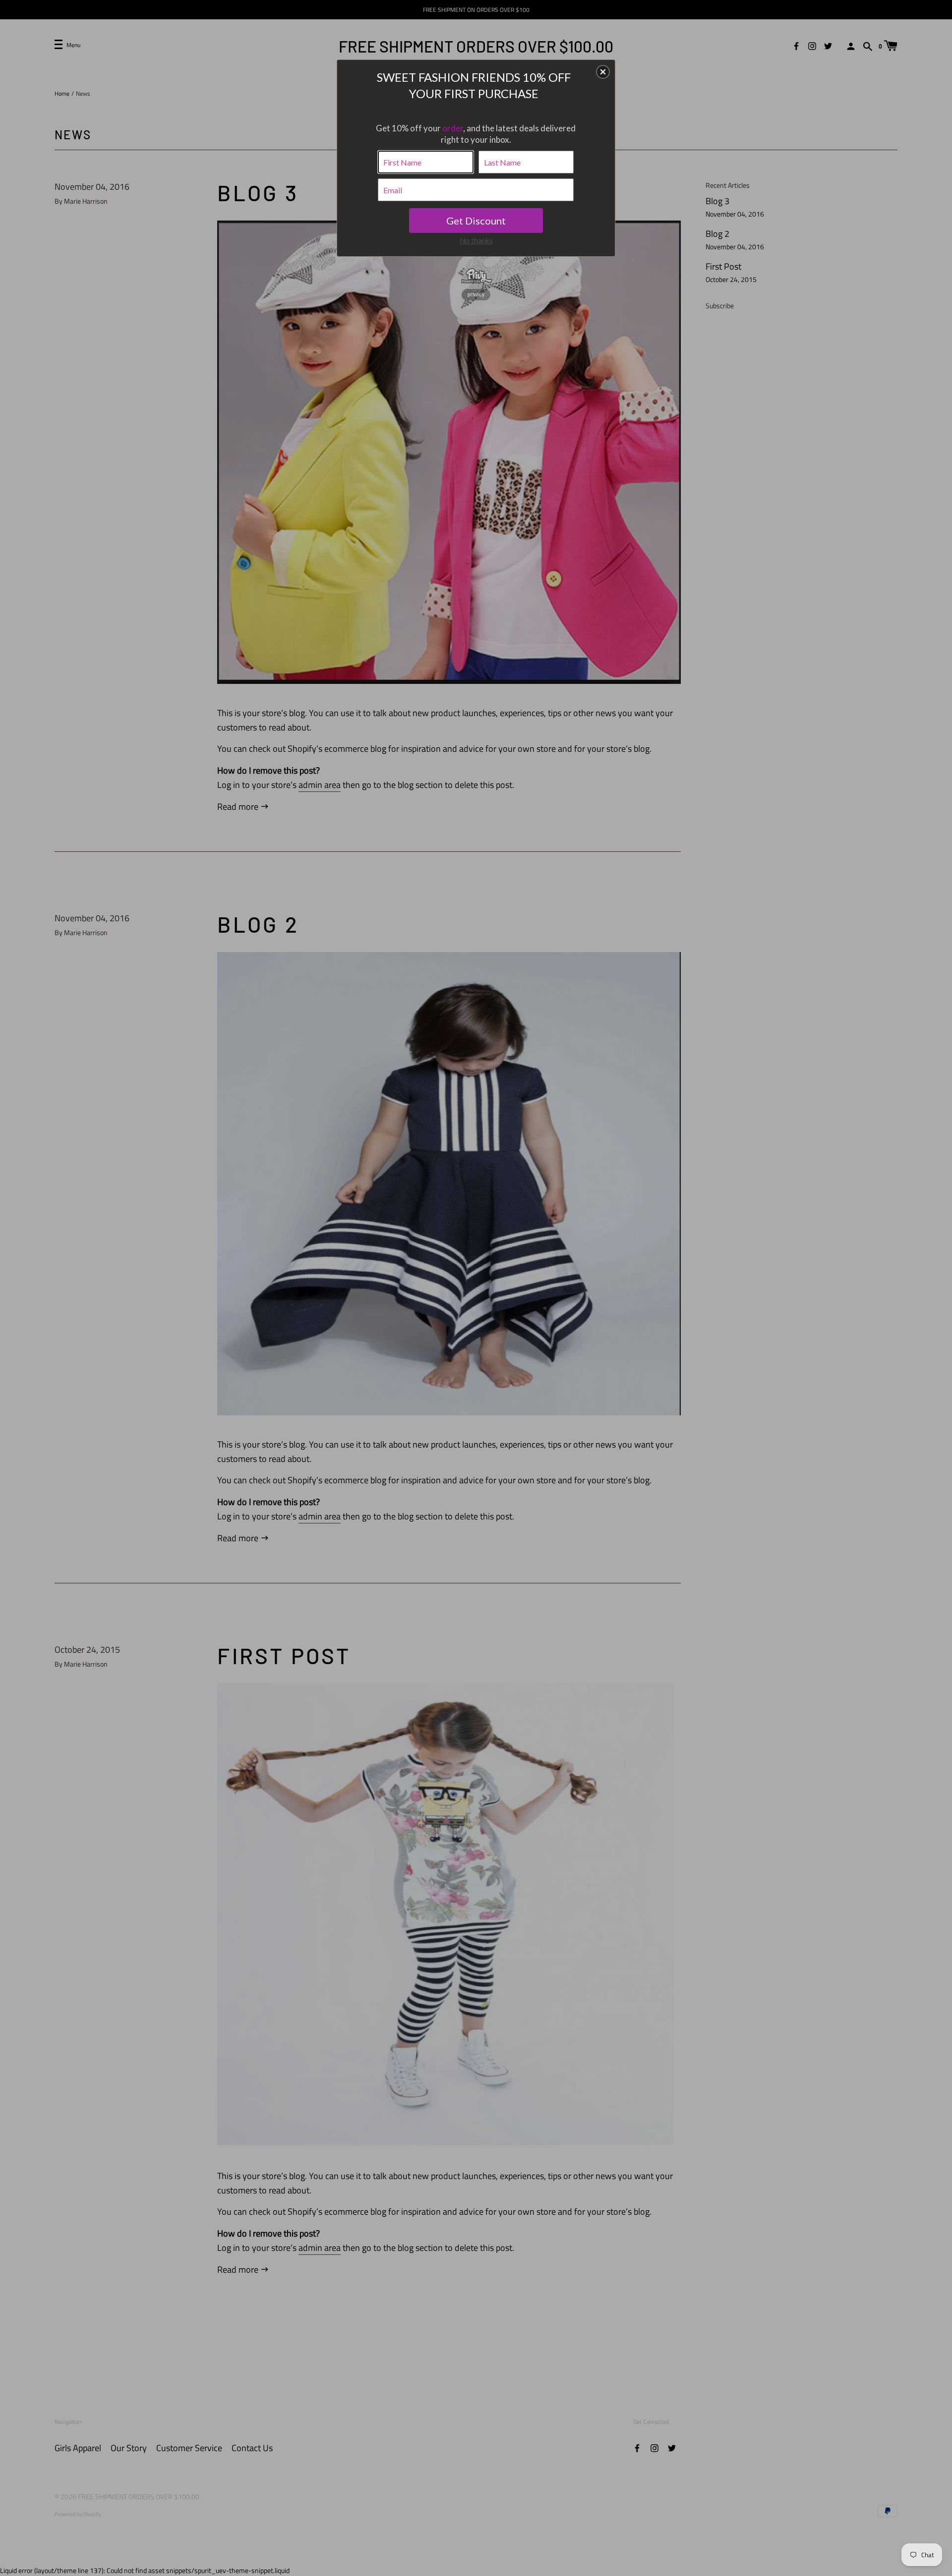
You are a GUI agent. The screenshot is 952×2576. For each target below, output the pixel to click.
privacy (476, 294)
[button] (603, 72)
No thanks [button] (476, 240)
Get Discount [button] (476, 221)
